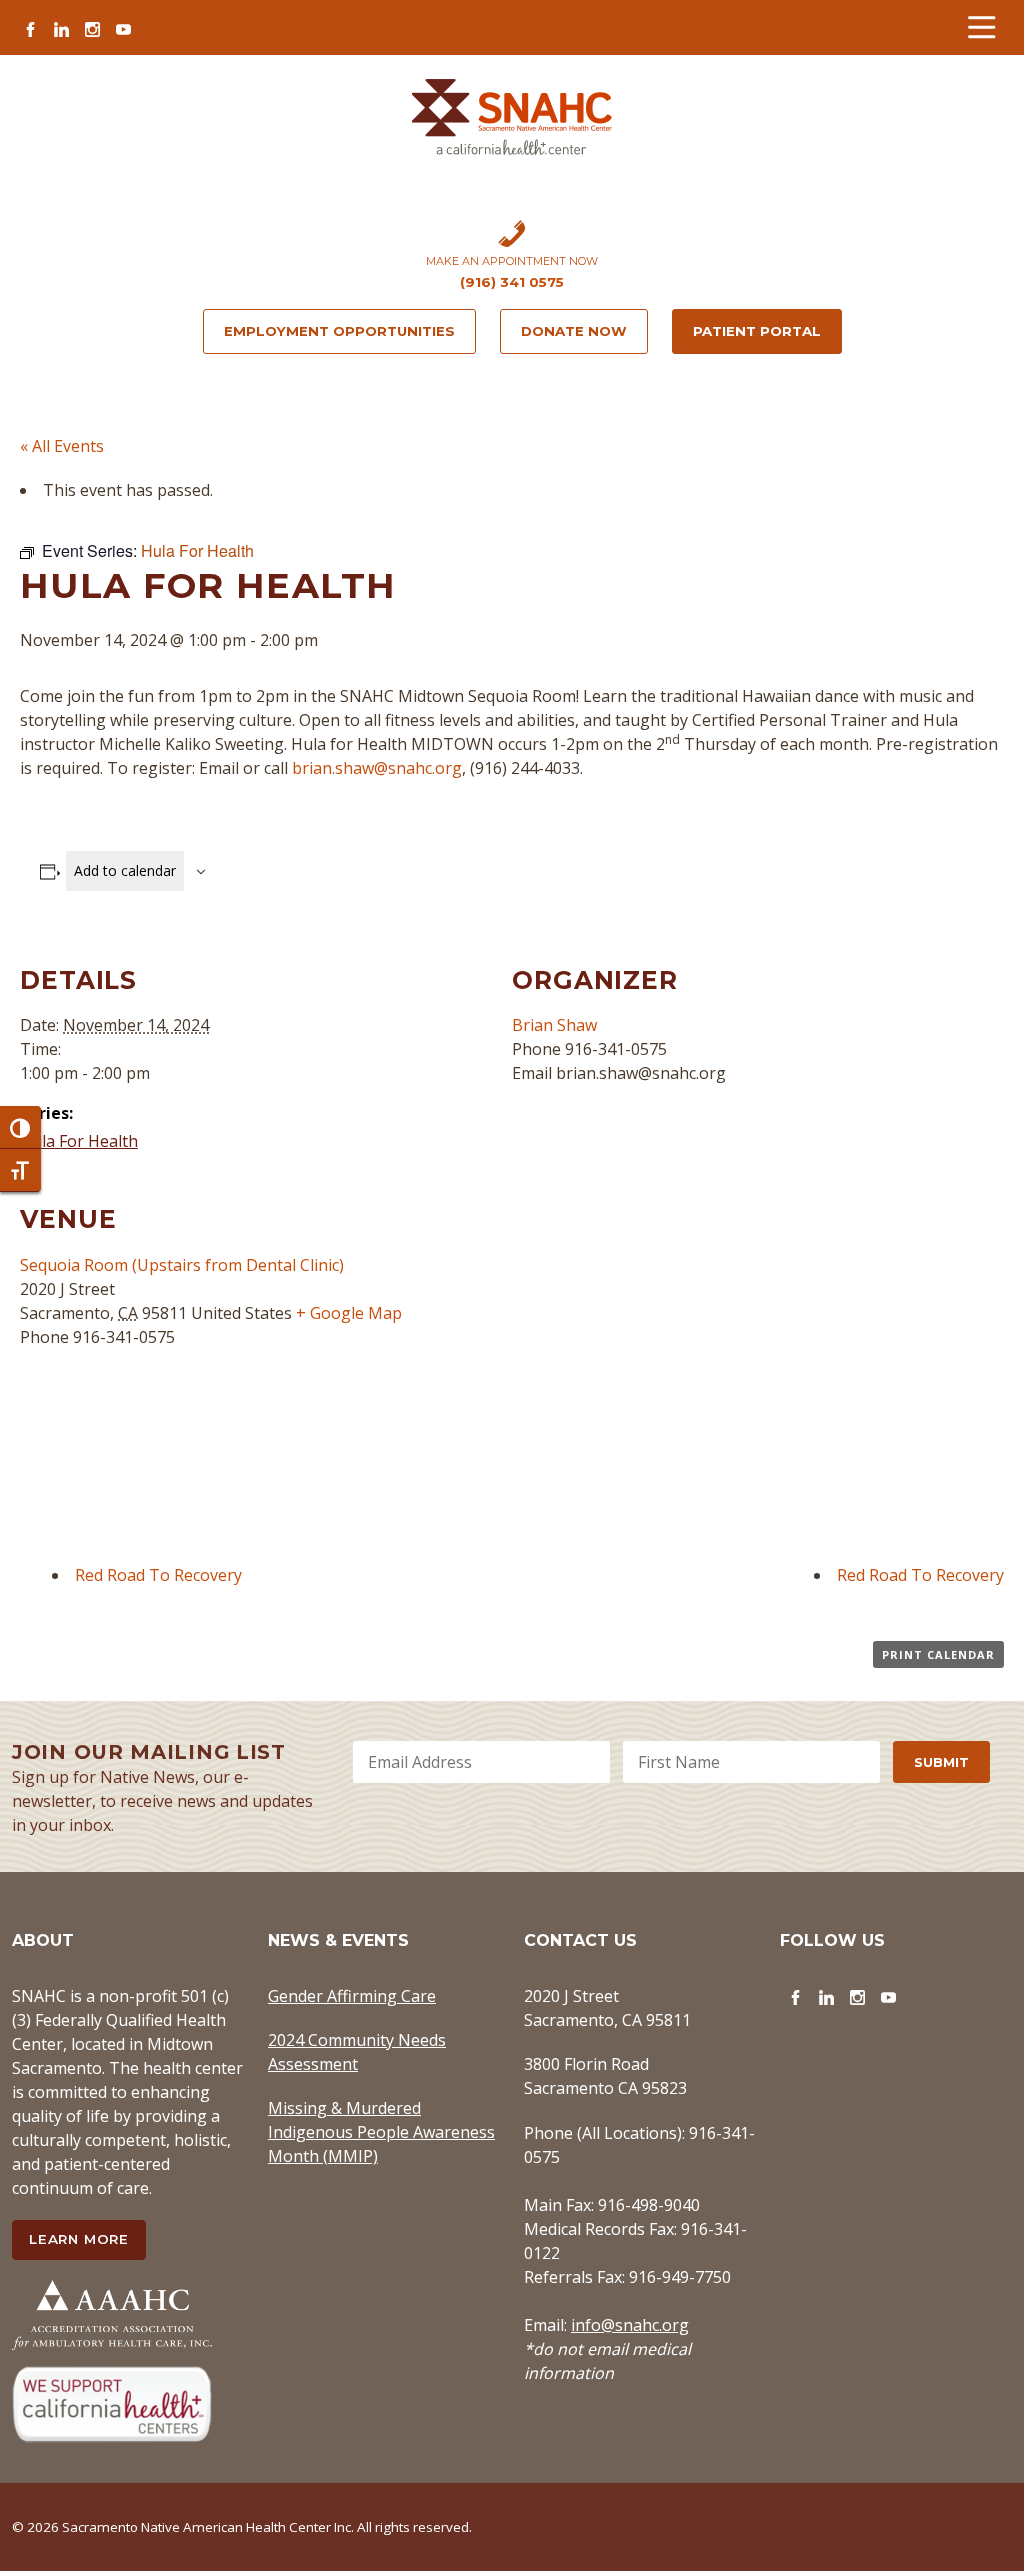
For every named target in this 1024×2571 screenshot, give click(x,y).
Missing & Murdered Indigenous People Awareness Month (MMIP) (381, 2132)
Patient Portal (757, 331)
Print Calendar (938, 1654)
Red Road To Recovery (158, 1575)
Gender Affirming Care (352, 1996)
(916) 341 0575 (512, 282)
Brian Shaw (554, 1025)
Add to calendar (125, 870)
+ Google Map (349, 1313)
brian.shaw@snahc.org (377, 768)
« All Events (62, 446)
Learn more (79, 2239)
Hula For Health (79, 1141)
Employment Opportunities (339, 331)
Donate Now (574, 331)
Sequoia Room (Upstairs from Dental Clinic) (182, 1265)
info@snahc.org (630, 2325)
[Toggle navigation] (981, 27)
